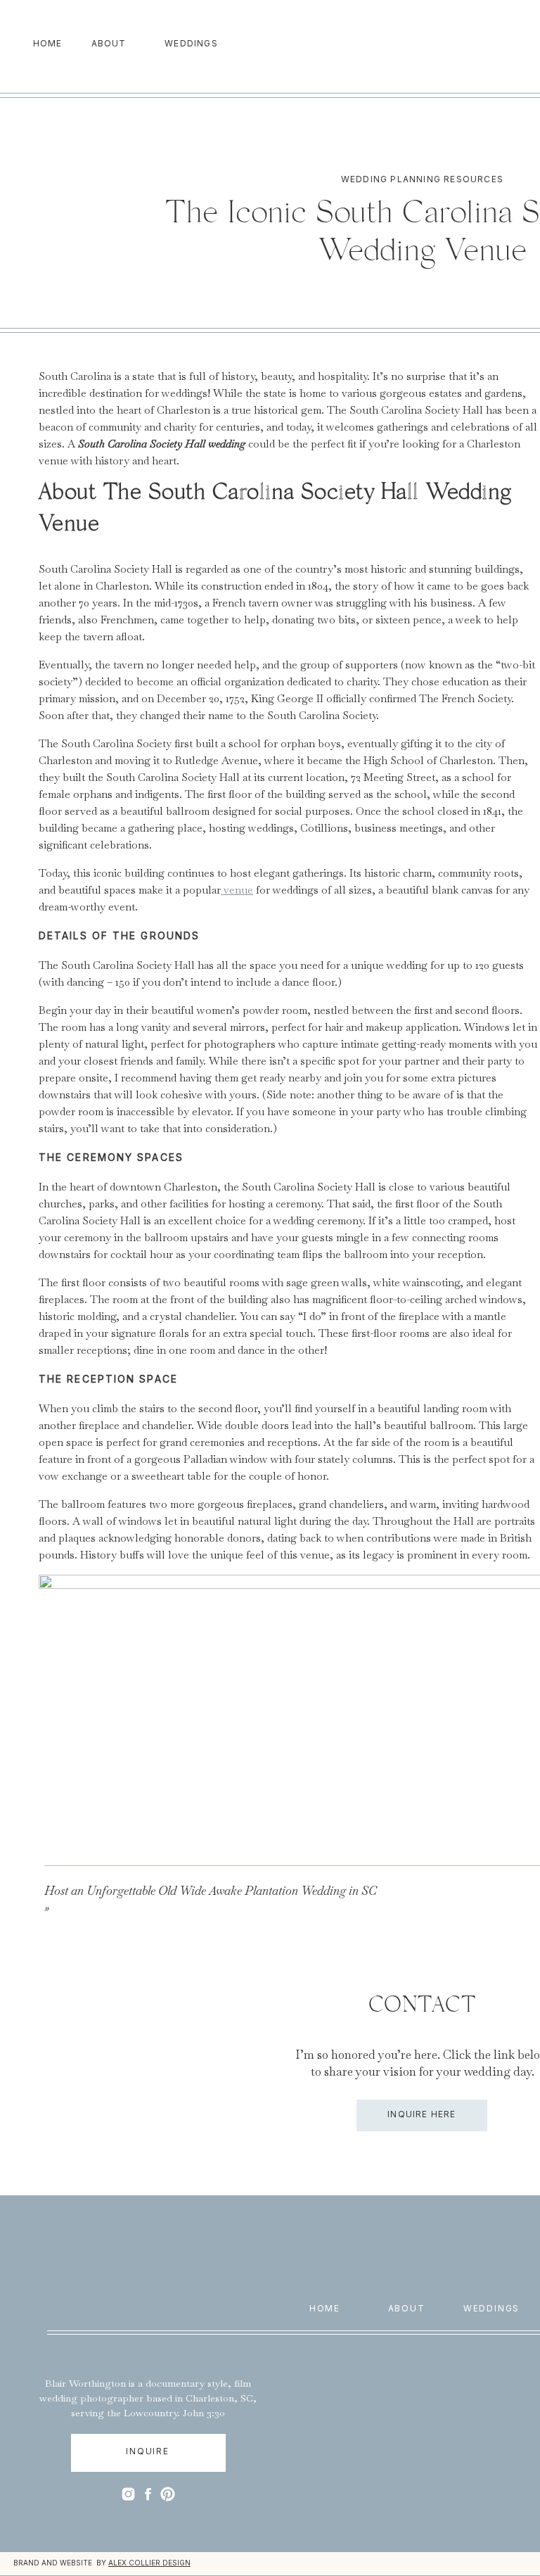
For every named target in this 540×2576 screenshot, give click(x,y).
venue (237, 890)
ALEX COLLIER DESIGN (149, 2563)
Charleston (210, 2398)
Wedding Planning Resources (422, 179)
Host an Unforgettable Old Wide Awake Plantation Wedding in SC (211, 1891)
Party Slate (316, 1961)
